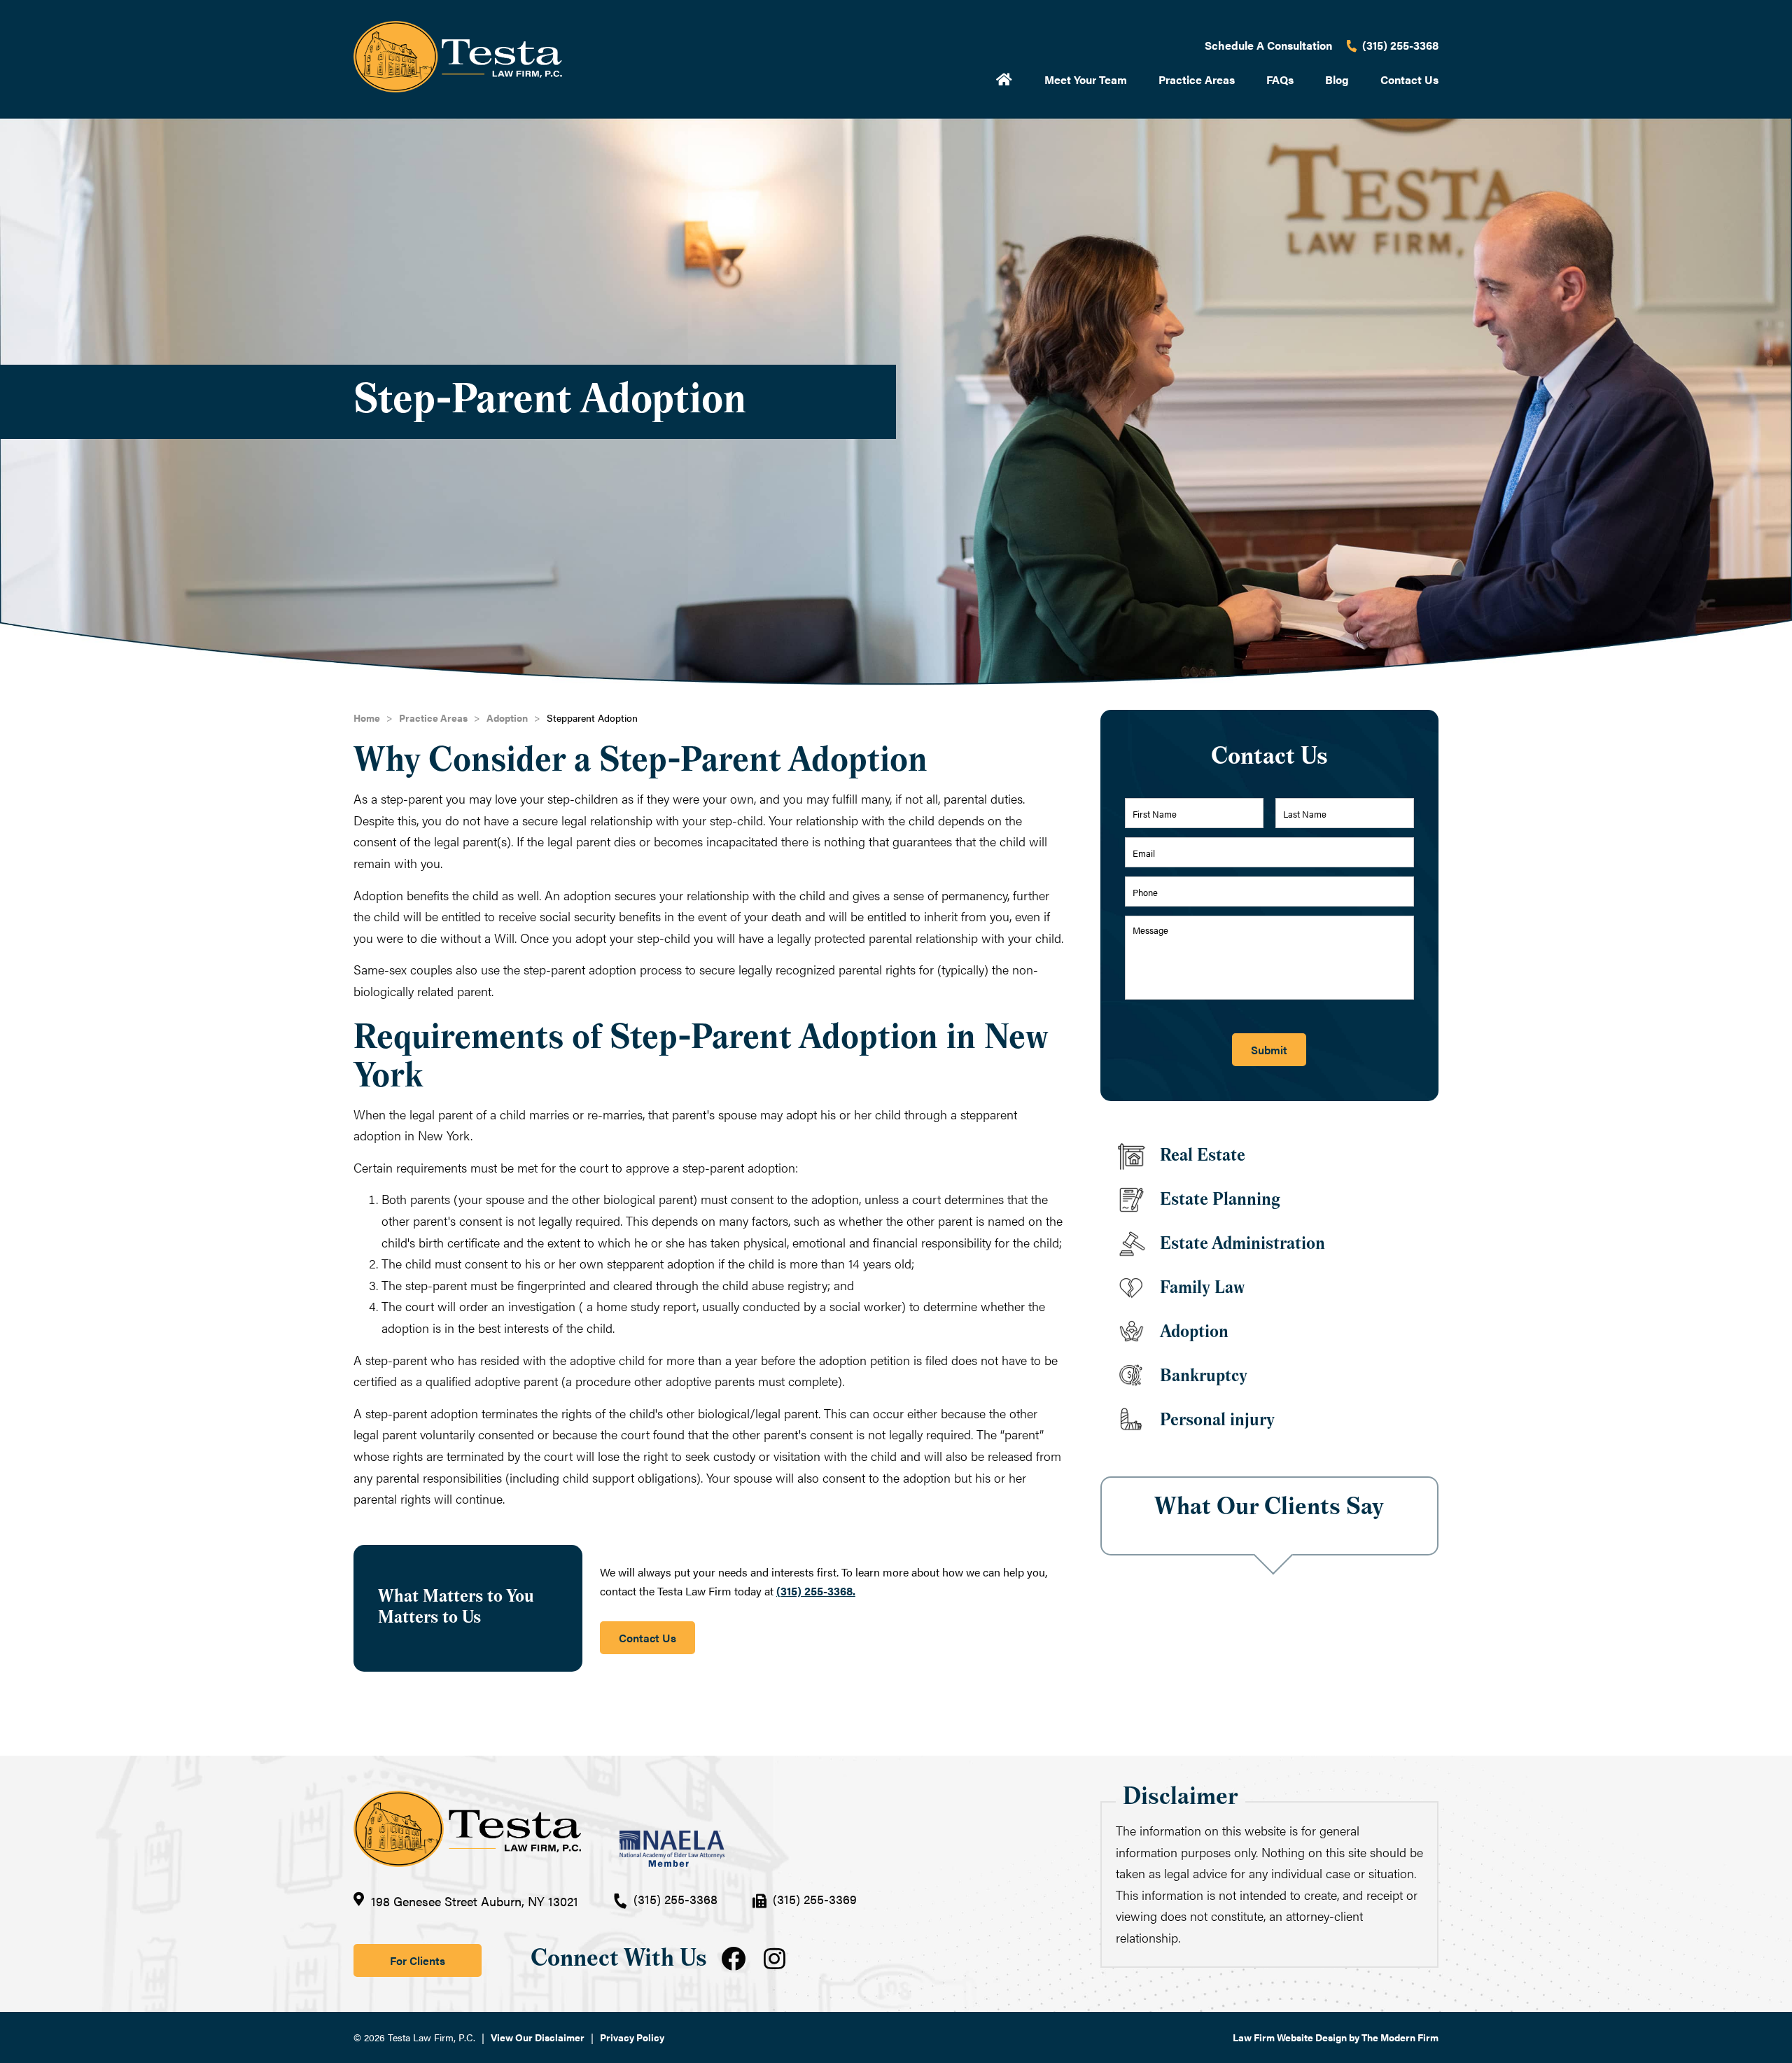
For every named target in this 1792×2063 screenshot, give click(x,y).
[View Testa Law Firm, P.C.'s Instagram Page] (778, 1960)
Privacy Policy (632, 2037)
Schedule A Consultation (1268, 45)
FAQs (1280, 79)
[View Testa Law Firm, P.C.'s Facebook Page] (735, 1960)
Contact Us (1409, 79)
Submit (1269, 1050)
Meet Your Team (1086, 79)
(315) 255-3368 (1400, 45)
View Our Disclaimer (538, 2037)
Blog (1337, 79)
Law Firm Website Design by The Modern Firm (1336, 2037)
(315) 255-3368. (816, 1591)
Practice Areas (1197, 79)
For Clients (418, 1960)
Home (1004, 78)
